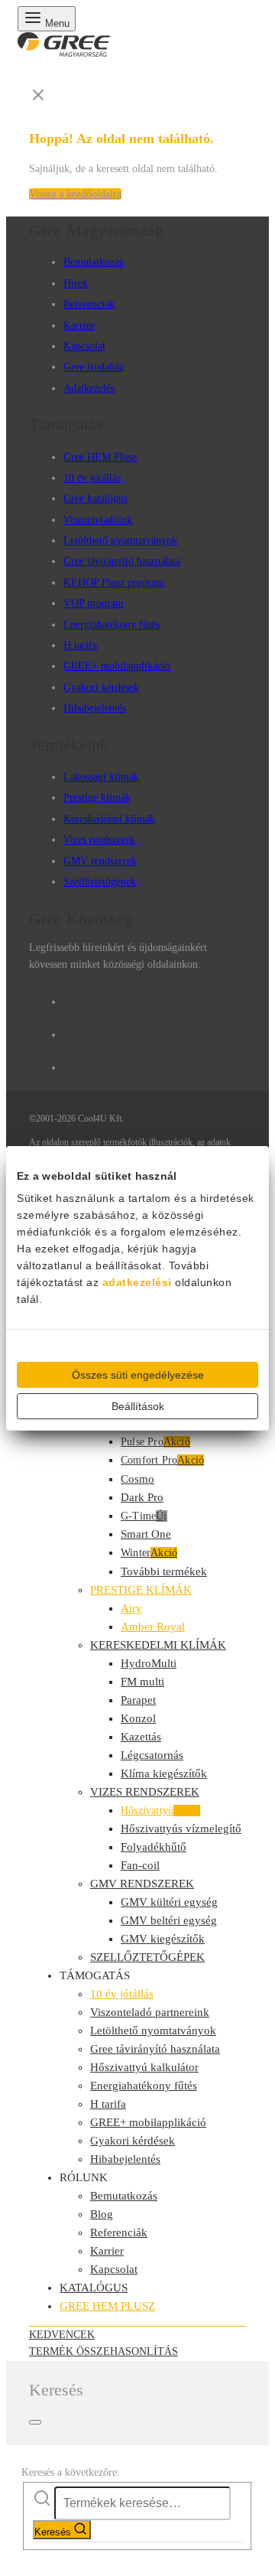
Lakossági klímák (101, 777)
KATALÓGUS (94, 2288)
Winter (149, 1553)
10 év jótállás (92, 478)
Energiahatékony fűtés (112, 625)
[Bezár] (35, 2422)
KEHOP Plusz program (114, 583)
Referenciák (89, 304)
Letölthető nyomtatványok (120, 541)
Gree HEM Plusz (100, 457)
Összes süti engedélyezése (138, 1375)
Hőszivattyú (160, 1811)
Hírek (76, 283)
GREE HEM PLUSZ (107, 2306)
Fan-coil (140, 1865)
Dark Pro (142, 1497)
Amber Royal (153, 1627)
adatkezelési (137, 1282)
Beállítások (138, 1406)
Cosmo (137, 1479)
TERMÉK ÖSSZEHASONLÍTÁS (104, 2351)
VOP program (94, 603)
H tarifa (80, 645)
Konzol (138, 1718)
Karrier (79, 326)
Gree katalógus (95, 498)
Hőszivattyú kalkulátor (144, 2067)
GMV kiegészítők (163, 1939)
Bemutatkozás (93, 262)
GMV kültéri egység (169, 1902)
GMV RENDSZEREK (142, 1884)
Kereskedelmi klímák (109, 819)
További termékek (164, 1571)
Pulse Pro (155, 1442)
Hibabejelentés (95, 708)
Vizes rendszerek (99, 840)
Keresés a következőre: (71, 2472)
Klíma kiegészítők (164, 1773)
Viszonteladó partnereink (150, 2012)
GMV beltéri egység (169, 1920)
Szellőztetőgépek (100, 882)
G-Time (144, 1516)
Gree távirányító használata (122, 561)
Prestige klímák (97, 798)
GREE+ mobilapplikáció (117, 666)
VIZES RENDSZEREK (145, 1792)
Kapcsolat (84, 346)
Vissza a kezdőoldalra (75, 194)
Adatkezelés (89, 388)
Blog (102, 2214)
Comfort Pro (162, 1460)
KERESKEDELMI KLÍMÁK (158, 1645)
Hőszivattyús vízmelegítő (181, 1829)
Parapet (138, 1700)
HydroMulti (149, 1663)
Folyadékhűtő (154, 1847)
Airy (131, 1608)
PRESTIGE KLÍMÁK (141, 1590)
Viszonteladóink (98, 520)
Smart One (146, 1534)
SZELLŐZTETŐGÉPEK (147, 1957)
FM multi (142, 1682)
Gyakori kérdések (101, 687)
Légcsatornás (152, 1755)
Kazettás (141, 1737)
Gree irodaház (94, 367)
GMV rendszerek (100, 861)
